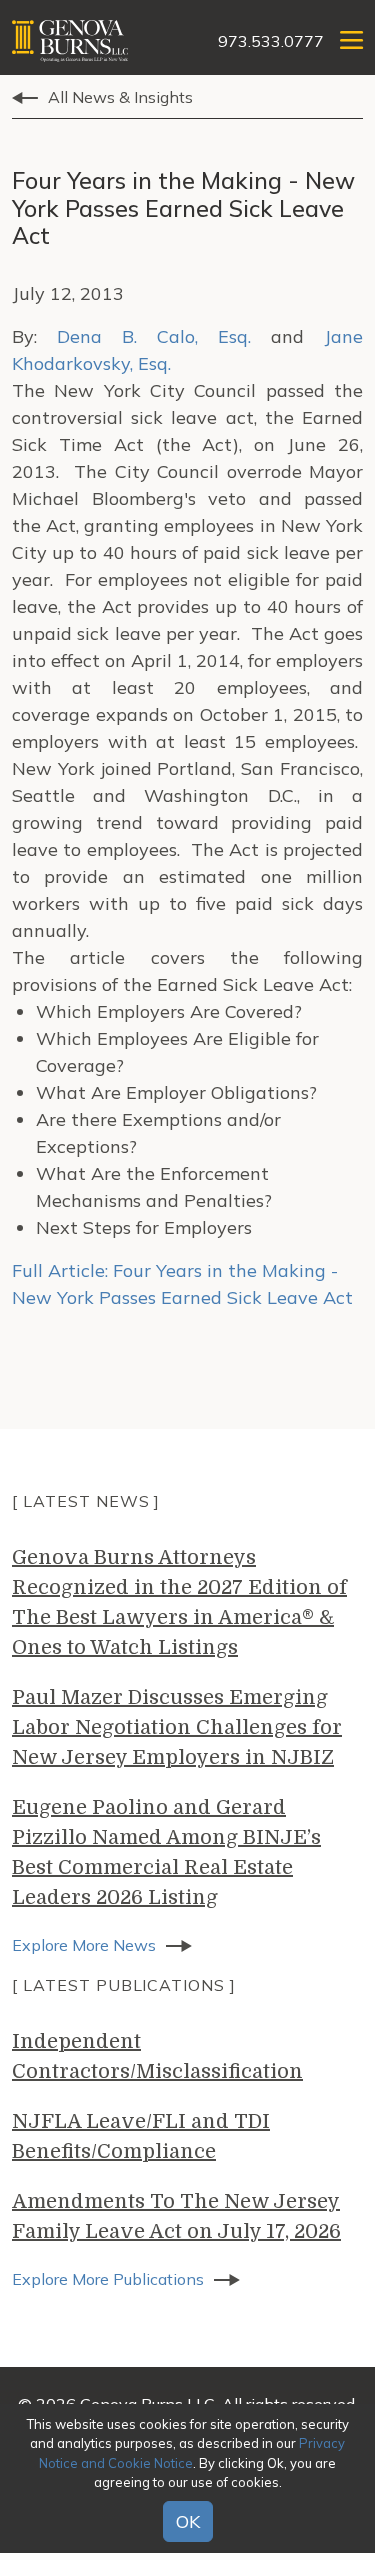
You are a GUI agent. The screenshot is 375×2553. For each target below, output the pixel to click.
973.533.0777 (271, 41)
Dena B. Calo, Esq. (154, 336)
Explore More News (84, 1945)
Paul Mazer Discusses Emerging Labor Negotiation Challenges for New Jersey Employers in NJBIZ (177, 1727)
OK (188, 2521)
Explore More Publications (108, 2279)
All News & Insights (120, 97)
